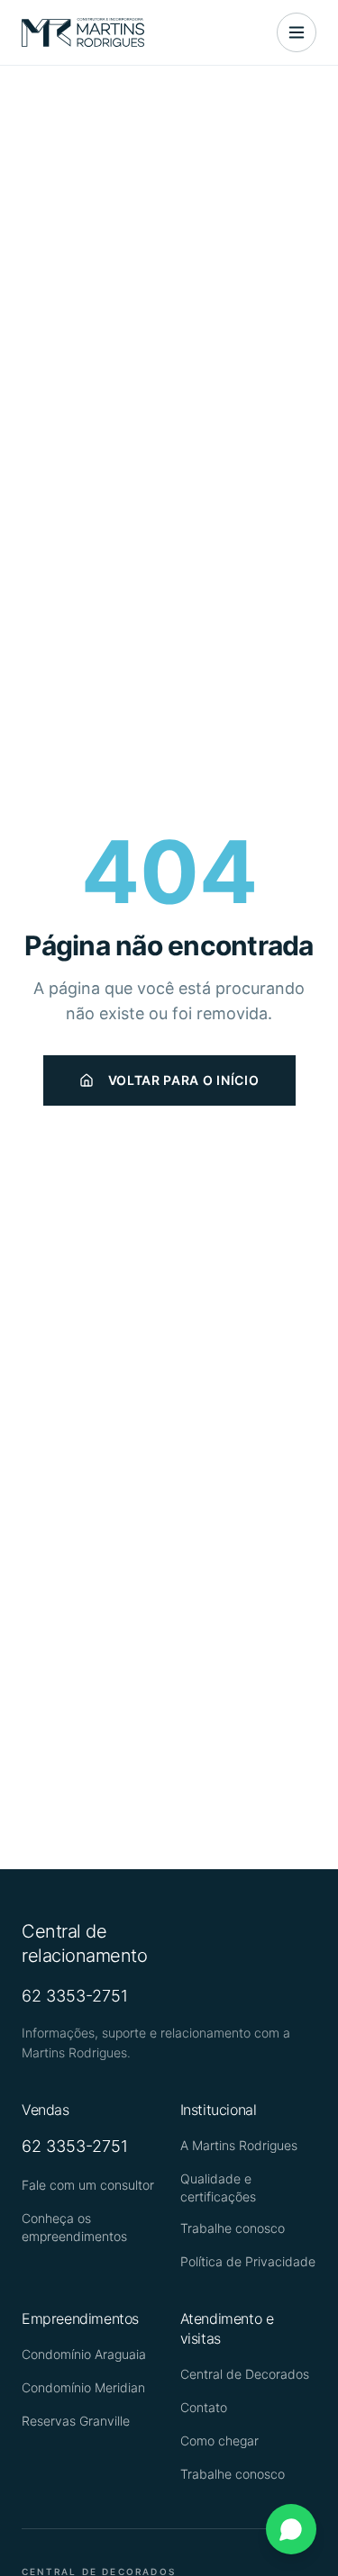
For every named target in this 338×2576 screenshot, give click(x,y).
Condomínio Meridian (83, 2387)
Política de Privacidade (248, 2261)
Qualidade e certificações (218, 2187)
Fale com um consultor (88, 2185)
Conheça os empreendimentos (74, 2227)
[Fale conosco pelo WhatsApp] (291, 2529)
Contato (204, 2407)
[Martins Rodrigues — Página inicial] (83, 32)
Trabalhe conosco (233, 2228)
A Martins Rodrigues (239, 2145)
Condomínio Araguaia (84, 2354)
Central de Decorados (245, 2374)
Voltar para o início (184, 1080)
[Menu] (297, 32)
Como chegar (219, 2440)
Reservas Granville (76, 2421)
